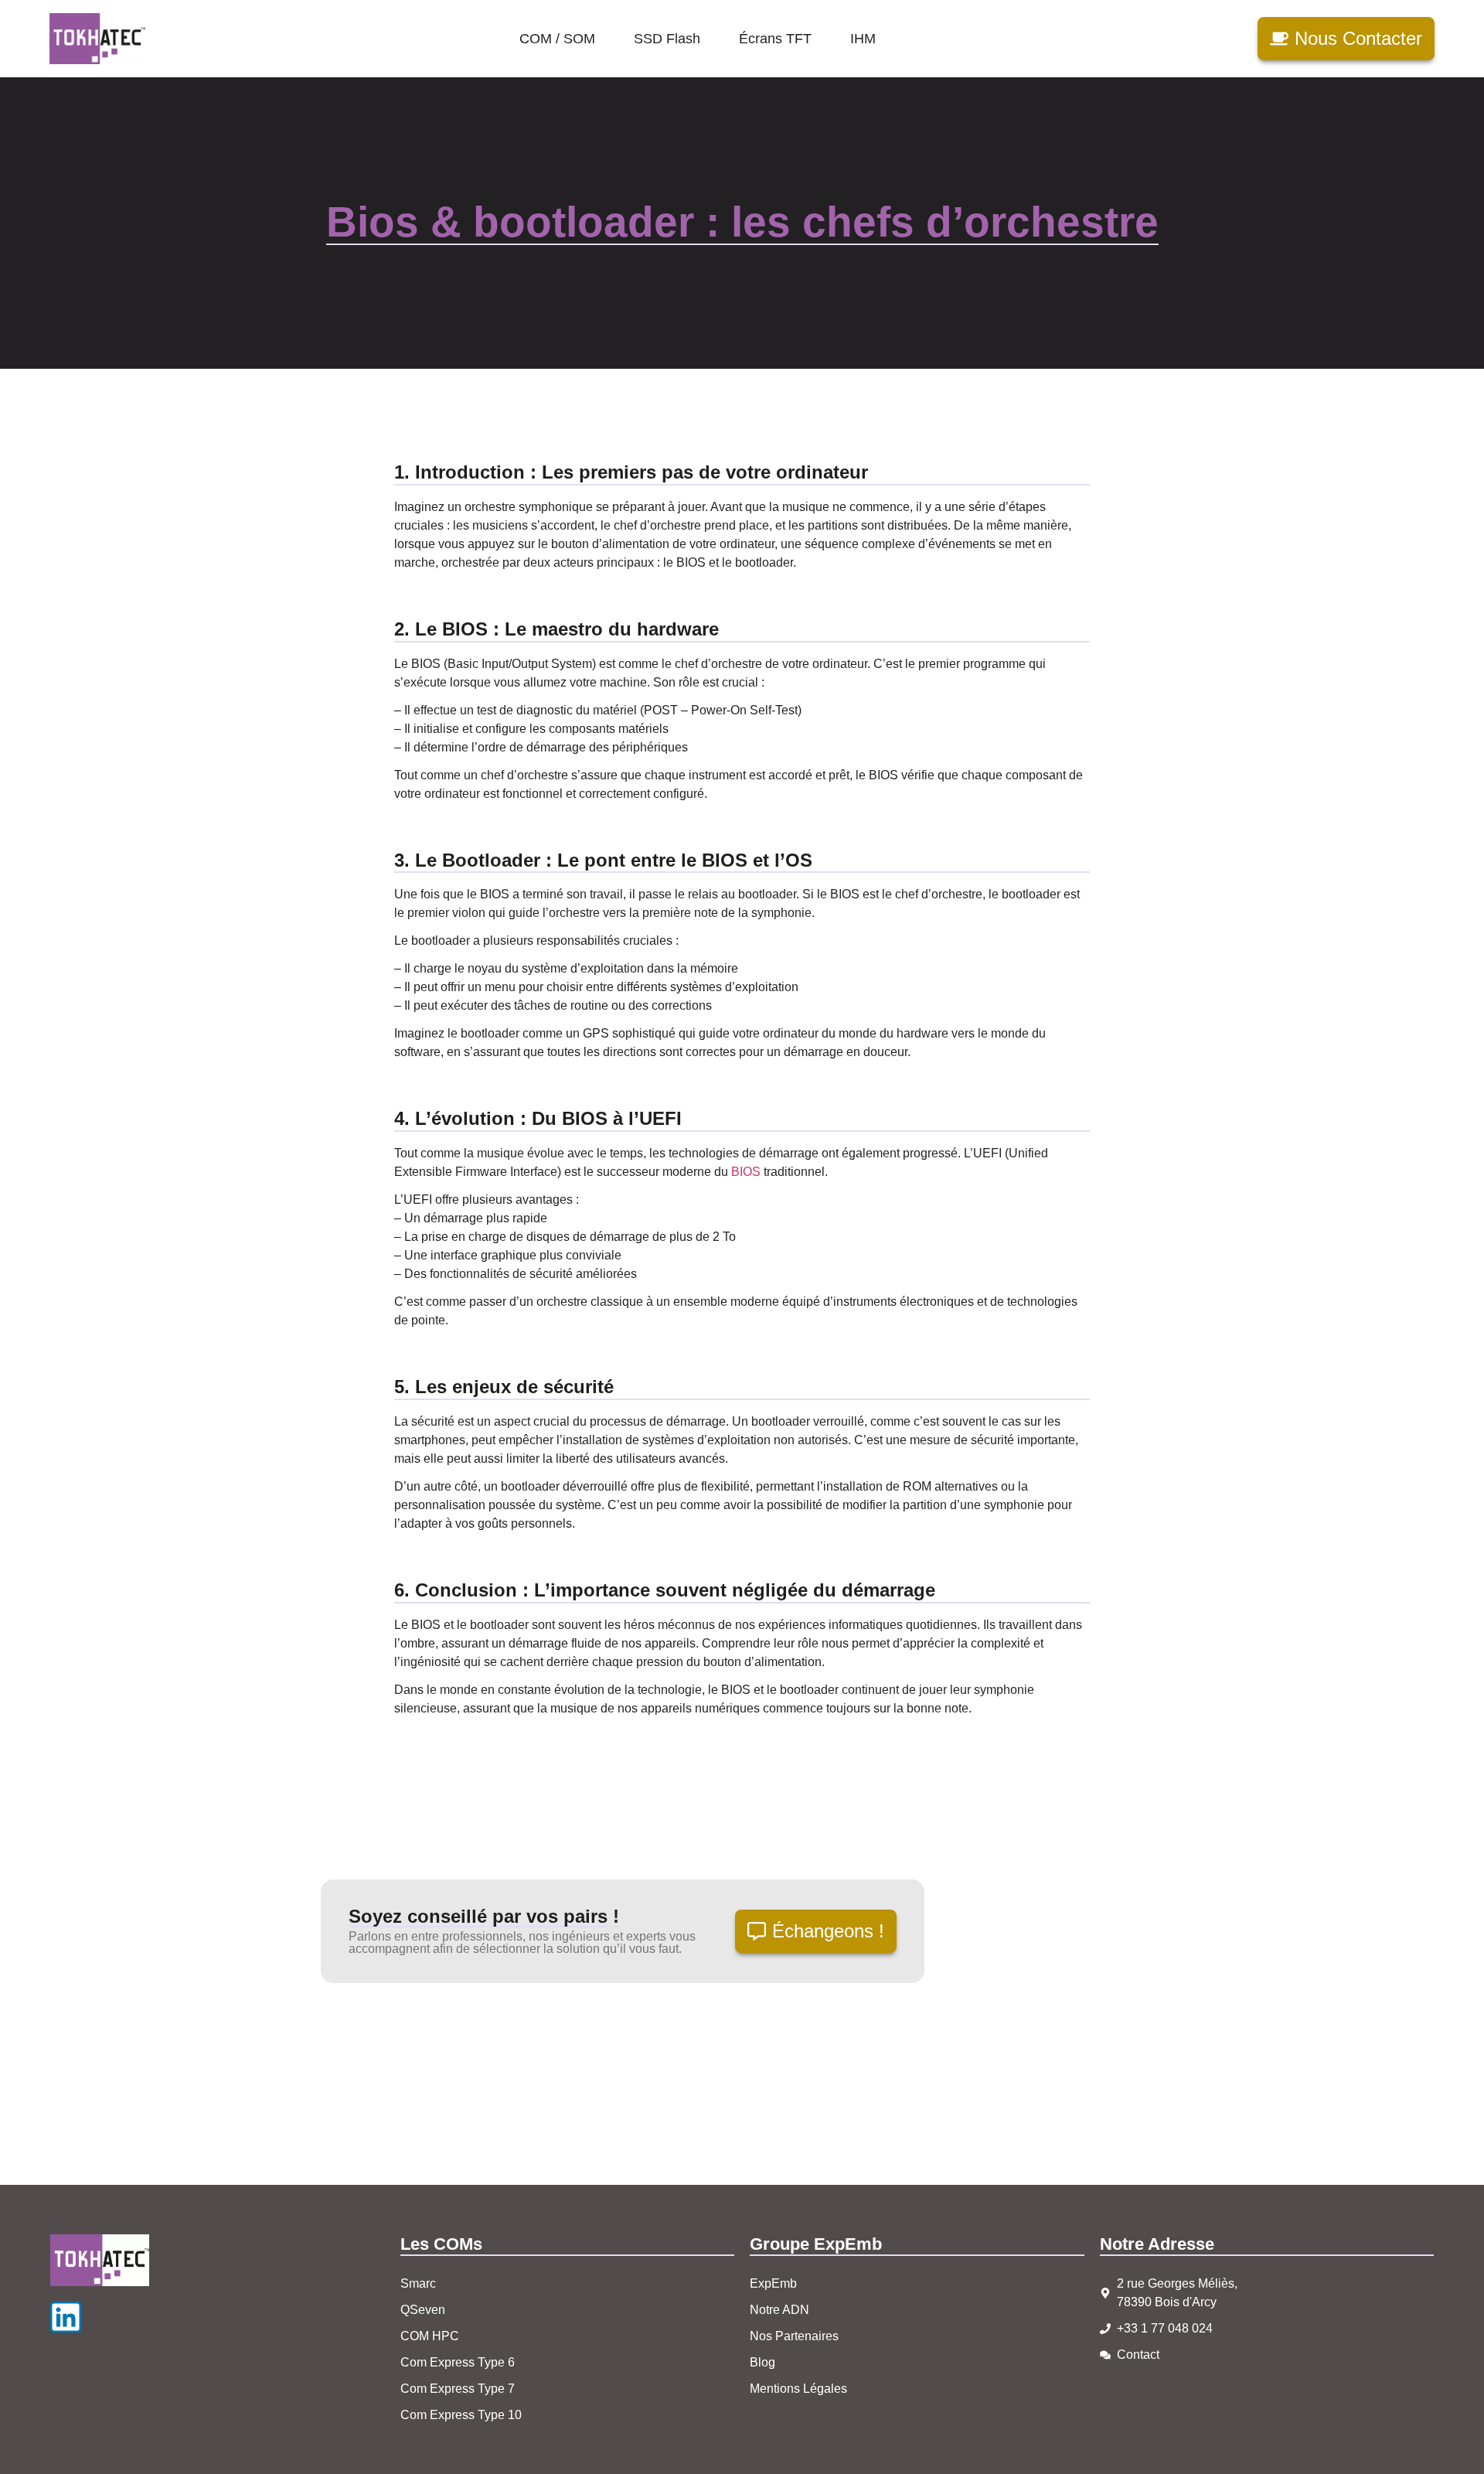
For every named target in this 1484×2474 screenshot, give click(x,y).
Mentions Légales (798, 2389)
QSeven (423, 2310)
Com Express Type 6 (458, 2362)
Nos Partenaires (794, 2336)
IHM (863, 39)
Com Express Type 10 (461, 2415)
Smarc (418, 2283)
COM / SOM (557, 39)
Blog (762, 2362)
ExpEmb (773, 2283)
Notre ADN (779, 2310)
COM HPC (430, 2336)
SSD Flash (667, 39)
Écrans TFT (775, 39)
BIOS (746, 1172)
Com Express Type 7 (458, 2389)
